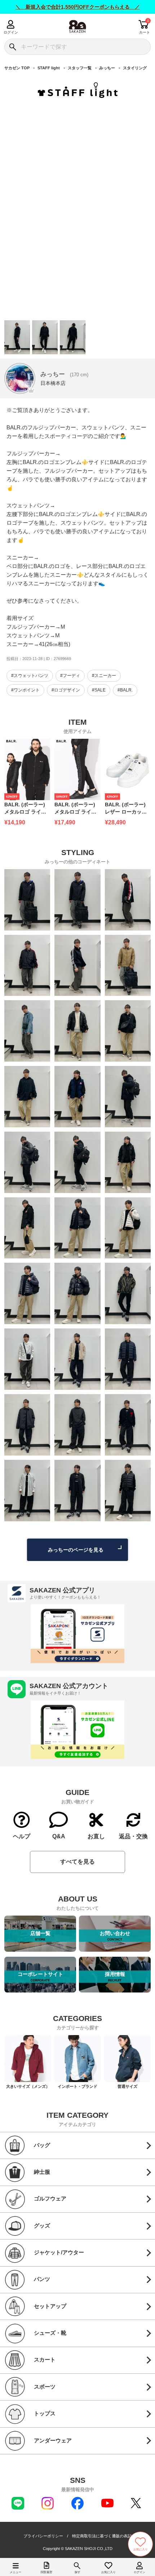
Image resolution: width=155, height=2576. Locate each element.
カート (145, 32)
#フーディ (70, 676)
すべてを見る (77, 1862)
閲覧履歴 (46, 2572)
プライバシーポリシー (43, 2536)
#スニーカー (104, 676)
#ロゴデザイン (66, 690)
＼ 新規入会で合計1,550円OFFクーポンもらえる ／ (78, 7)
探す (77, 2572)
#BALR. (125, 690)
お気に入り (108, 2572)
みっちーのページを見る (76, 1550)
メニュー (15, 2572)
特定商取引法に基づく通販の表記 (102, 2536)
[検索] (12, 47)
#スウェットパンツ (30, 676)
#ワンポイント (25, 690)
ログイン (11, 32)
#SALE (99, 690)
